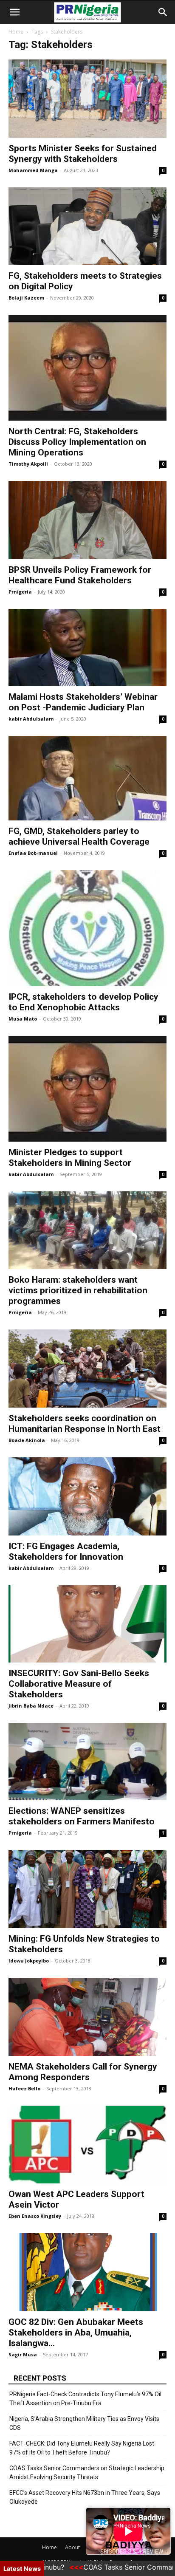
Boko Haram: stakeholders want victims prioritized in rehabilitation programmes (78, 1290)
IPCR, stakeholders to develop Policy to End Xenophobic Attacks (83, 1002)
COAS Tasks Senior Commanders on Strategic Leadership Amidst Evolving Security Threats (87, 2473)
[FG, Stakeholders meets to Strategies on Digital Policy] (87, 226)
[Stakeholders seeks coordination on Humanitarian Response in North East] (87, 1369)
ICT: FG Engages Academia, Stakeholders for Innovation (66, 1551)
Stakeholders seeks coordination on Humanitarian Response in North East (85, 1424)
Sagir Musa (23, 2354)
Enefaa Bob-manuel (33, 853)
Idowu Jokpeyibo (29, 1961)
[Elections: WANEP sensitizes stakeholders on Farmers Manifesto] (87, 1762)
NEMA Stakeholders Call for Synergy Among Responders (83, 2072)
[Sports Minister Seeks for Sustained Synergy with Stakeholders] (87, 99)
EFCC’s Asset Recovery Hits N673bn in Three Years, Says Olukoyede (85, 2497)
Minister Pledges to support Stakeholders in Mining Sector (70, 1158)
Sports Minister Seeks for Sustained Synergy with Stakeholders (83, 154)
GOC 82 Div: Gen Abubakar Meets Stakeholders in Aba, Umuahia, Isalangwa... (76, 2333)
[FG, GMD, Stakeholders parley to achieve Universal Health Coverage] (87, 778)
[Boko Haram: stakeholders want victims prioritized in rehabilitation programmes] (87, 1230)
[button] (14, 12)
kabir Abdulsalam (31, 719)
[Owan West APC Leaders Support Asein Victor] (87, 2145)
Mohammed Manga (33, 170)
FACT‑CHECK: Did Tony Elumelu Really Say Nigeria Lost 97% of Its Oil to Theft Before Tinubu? (82, 2448)
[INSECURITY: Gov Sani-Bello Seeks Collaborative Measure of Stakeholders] (87, 1624)
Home (16, 32)
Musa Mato (23, 1019)
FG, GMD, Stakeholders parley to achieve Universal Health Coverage (79, 836)
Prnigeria (20, 592)
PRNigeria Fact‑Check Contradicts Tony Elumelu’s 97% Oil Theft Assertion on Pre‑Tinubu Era (85, 2399)
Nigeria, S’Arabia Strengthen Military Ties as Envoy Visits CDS (84, 2423)
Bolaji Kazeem (26, 298)
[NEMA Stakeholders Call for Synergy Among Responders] (87, 2017)
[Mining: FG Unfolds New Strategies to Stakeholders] (87, 1889)
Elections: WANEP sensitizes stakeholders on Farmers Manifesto (82, 1816)
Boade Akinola (27, 1440)
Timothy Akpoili (28, 464)
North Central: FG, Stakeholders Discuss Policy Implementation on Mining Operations (77, 442)
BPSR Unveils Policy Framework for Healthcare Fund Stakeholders (80, 575)
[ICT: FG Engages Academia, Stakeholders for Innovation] (87, 1496)
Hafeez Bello (24, 2088)
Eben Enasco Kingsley (35, 2216)
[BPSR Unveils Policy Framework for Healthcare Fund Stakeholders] (87, 520)
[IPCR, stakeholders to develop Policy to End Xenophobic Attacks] (87, 928)
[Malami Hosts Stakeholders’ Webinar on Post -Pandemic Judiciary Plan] (87, 648)
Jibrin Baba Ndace (31, 1706)
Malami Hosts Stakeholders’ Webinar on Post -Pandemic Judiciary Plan (83, 702)
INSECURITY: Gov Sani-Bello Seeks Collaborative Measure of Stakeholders (79, 1684)
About (72, 2547)
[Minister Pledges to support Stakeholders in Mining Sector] (87, 1089)
